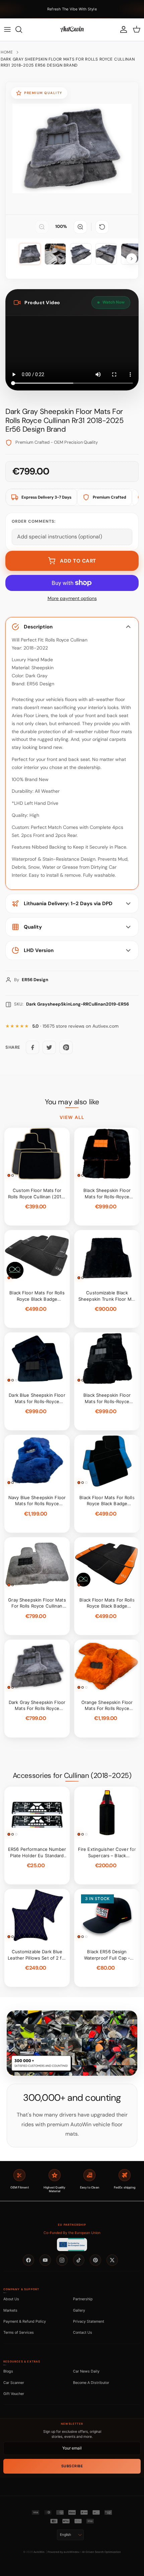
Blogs (8, 2371)
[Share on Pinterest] (66, 1047)
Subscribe (72, 2466)
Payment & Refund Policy (25, 2321)
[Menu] (7, 29)
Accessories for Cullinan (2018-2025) (72, 1776)
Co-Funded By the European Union (72, 2233)
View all (72, 1117)
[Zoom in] (80, 227)
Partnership (83, 2299)
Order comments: (34, 521)
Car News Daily (86, 2371)
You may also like (72, 1102)
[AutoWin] (72, 29)
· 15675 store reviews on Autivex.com (75, 1026)
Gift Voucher (14, 2394)
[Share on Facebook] (32, 1047)
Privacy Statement (89, 2321)
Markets (10, 2310)
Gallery (79, 2310)
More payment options (72, 598)
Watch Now (114, 302)
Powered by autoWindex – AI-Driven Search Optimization (84, 2552)
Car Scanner (14, 2383)
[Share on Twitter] (49, 1047)
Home (7, 52)
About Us (11, 2299)
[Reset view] (102, 227)
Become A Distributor (91, 2383)
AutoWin (39, 2552)
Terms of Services (19, 2332)
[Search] (22, 29)
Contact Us (83, 2332)
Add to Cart (78, 561)
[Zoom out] (42, 227)
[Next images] (132, 259)
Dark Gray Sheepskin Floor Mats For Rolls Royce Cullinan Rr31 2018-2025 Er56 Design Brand (68, 62)
